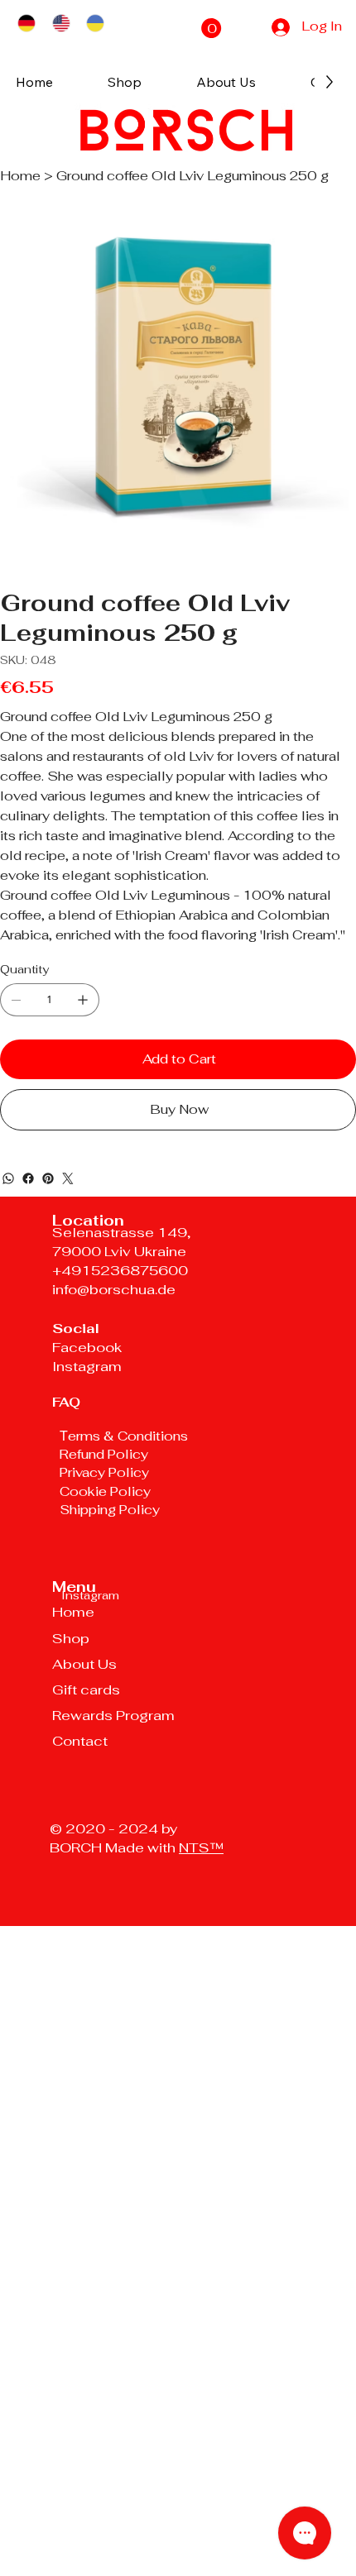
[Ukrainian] (95, 23)
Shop (71, 1638)
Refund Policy (104, 1454)
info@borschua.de (114, 1289)
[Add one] (83, 1000)
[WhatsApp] (8, 1178)
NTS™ (201, 1847)
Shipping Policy (110, 1510)
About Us (84, 1664)
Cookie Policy (107, 1491)
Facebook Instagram (87, 1357)
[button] (211, 28)
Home (73, 1612)
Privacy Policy (104, 1472)
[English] (61, 23)
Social (76, 1328)
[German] (26, 23)
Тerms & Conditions (124, 1436)
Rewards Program (113, 1715)
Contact (80, 1741)
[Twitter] (68, 1178)
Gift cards (86, 1689)
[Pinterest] (48, 1178)
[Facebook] (28, 1178)
